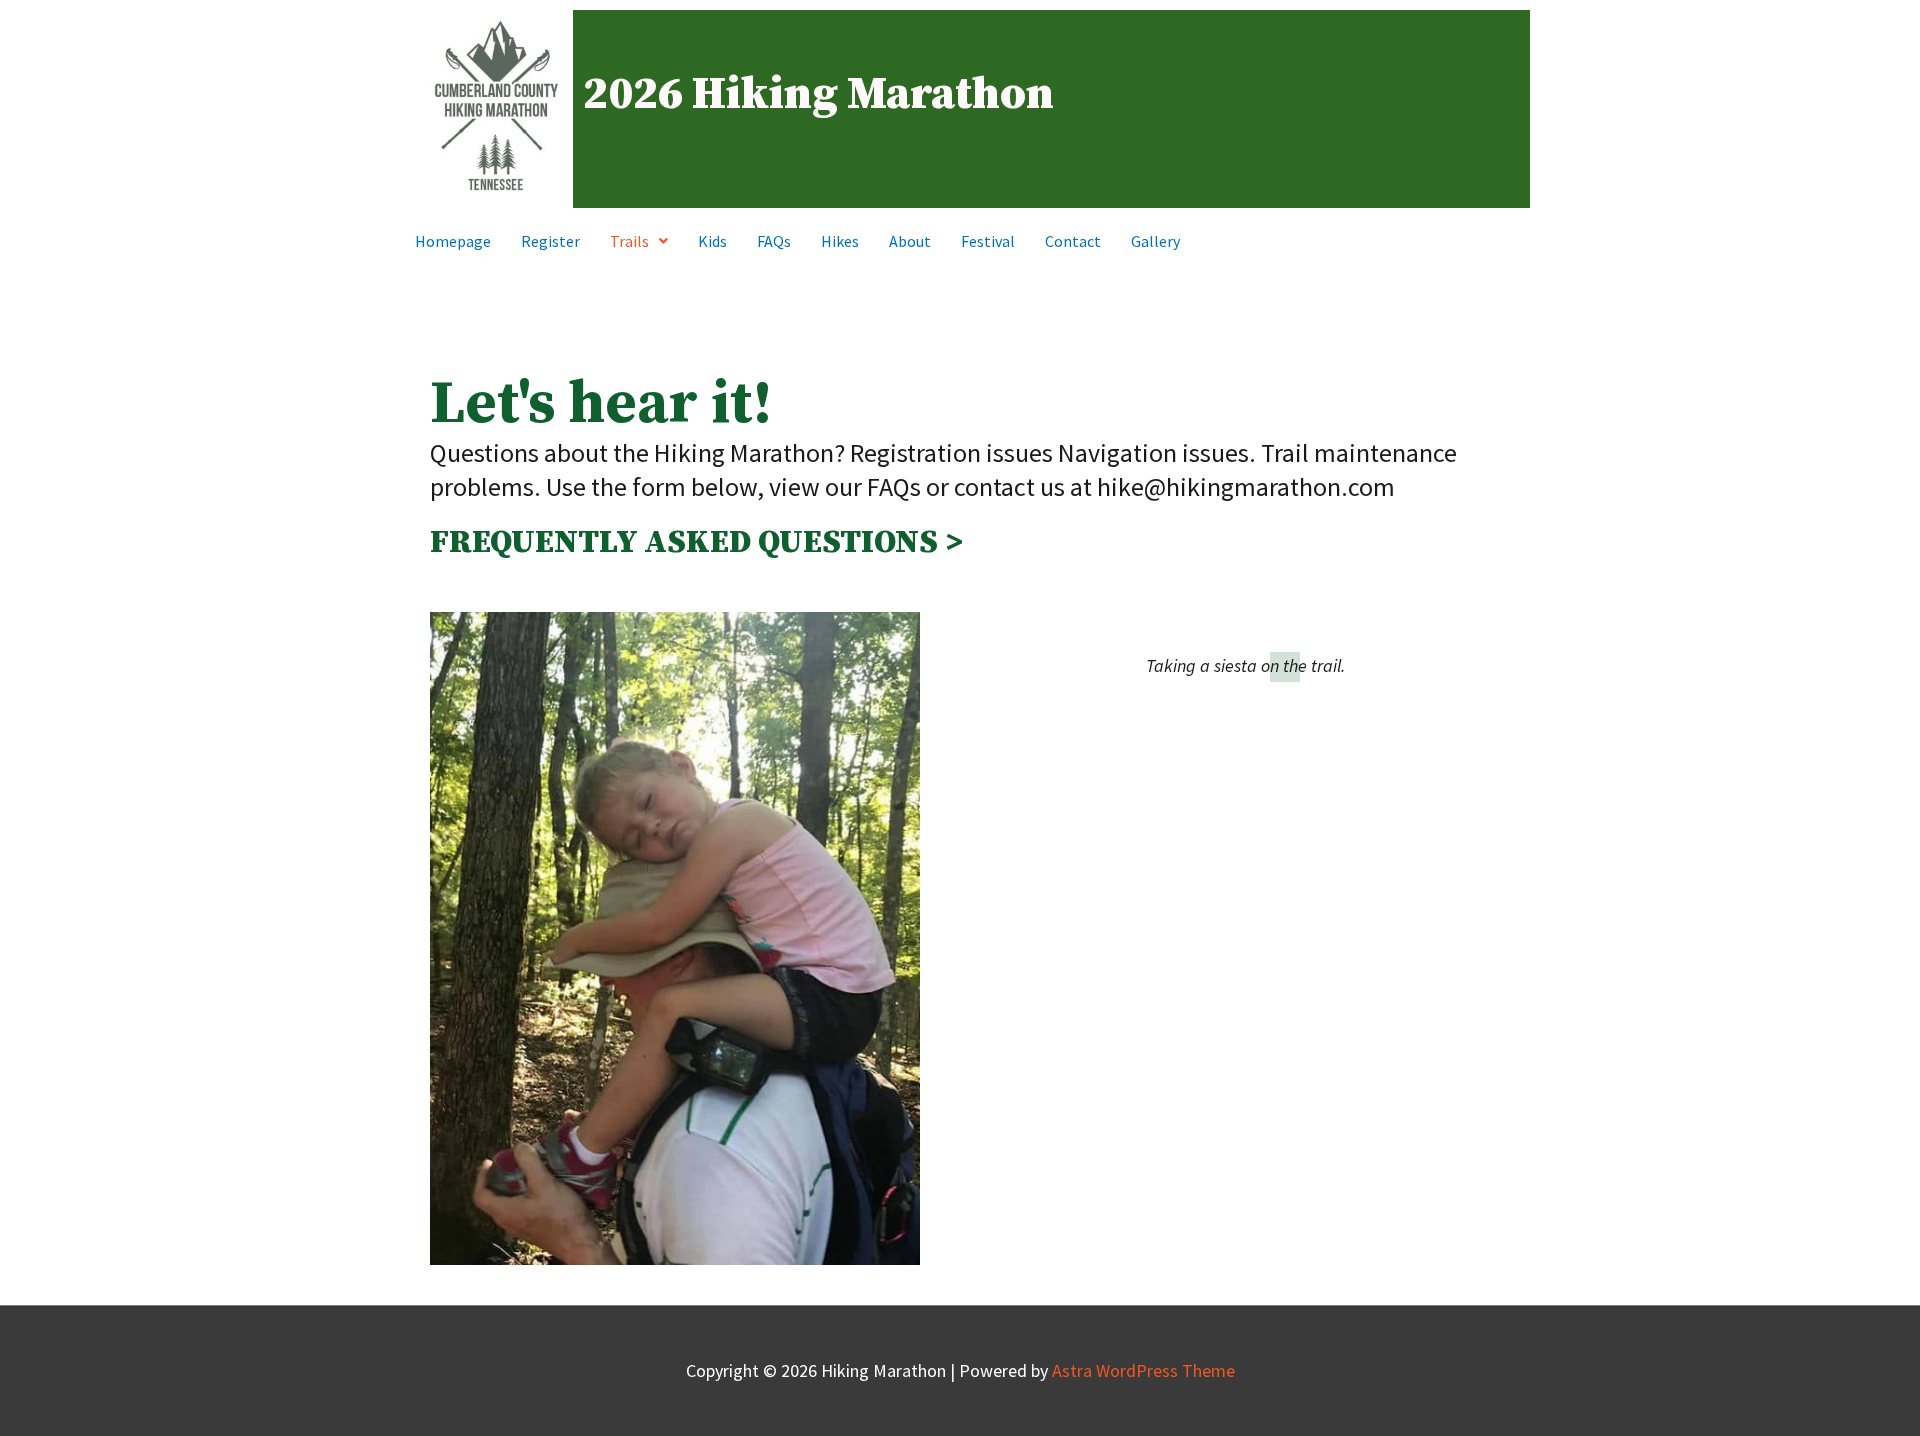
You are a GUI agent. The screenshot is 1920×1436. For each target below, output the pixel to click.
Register (550, 241)
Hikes (840, 241)
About (910, 241)
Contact (1073, 241)
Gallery (1155, 241)
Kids (712, 241)
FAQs (774, 241)
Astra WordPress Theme (1143, 1370)
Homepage (453, 241)
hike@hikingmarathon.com (1246, 486)
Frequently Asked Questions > (696, 543)
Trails (629, 241)
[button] (639, 241)
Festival (988, 241)
